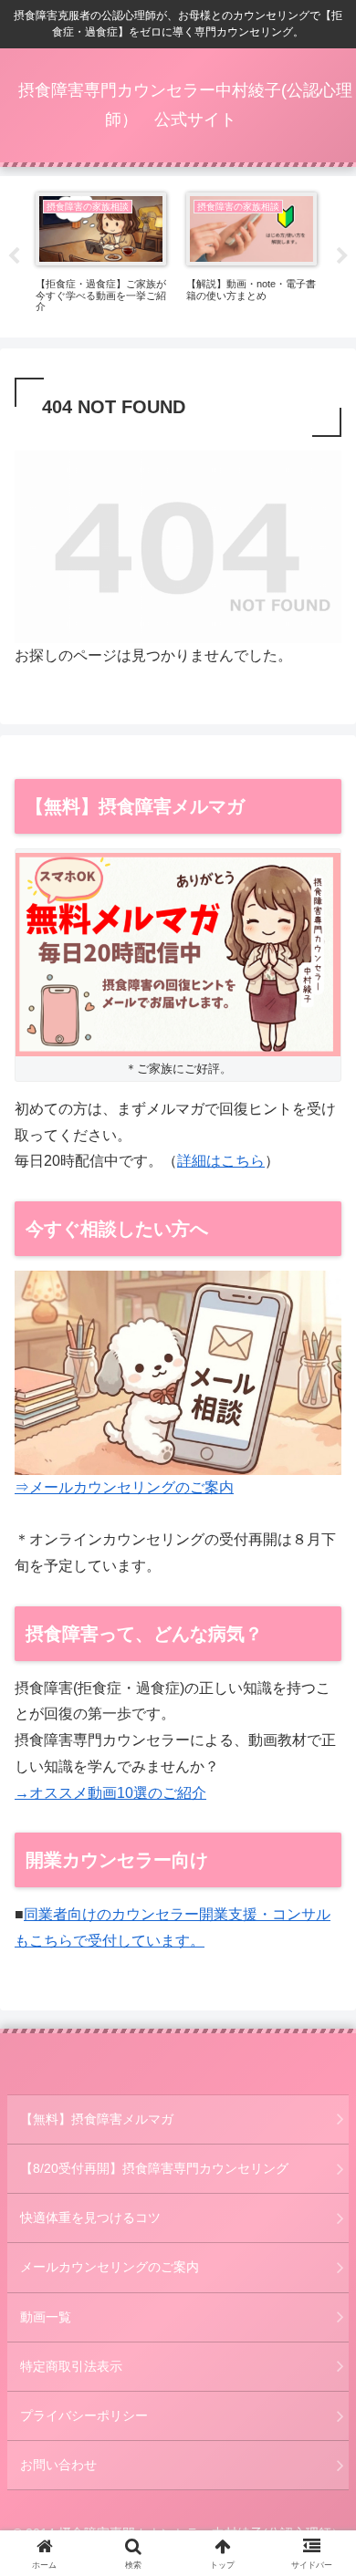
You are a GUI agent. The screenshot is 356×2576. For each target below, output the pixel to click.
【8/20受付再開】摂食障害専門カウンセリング (154, 2168)
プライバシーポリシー (84, 2415)
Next (342, 256)
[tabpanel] (101, 254)
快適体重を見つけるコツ (90, 2218)
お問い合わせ (58, 2465)
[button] (320, 2296)
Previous (14, 256)
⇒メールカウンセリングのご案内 (124, 1487)
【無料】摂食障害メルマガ (97, 2119)
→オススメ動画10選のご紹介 (110, 1793)
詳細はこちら (221, 1161)
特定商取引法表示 (71, 2366)
